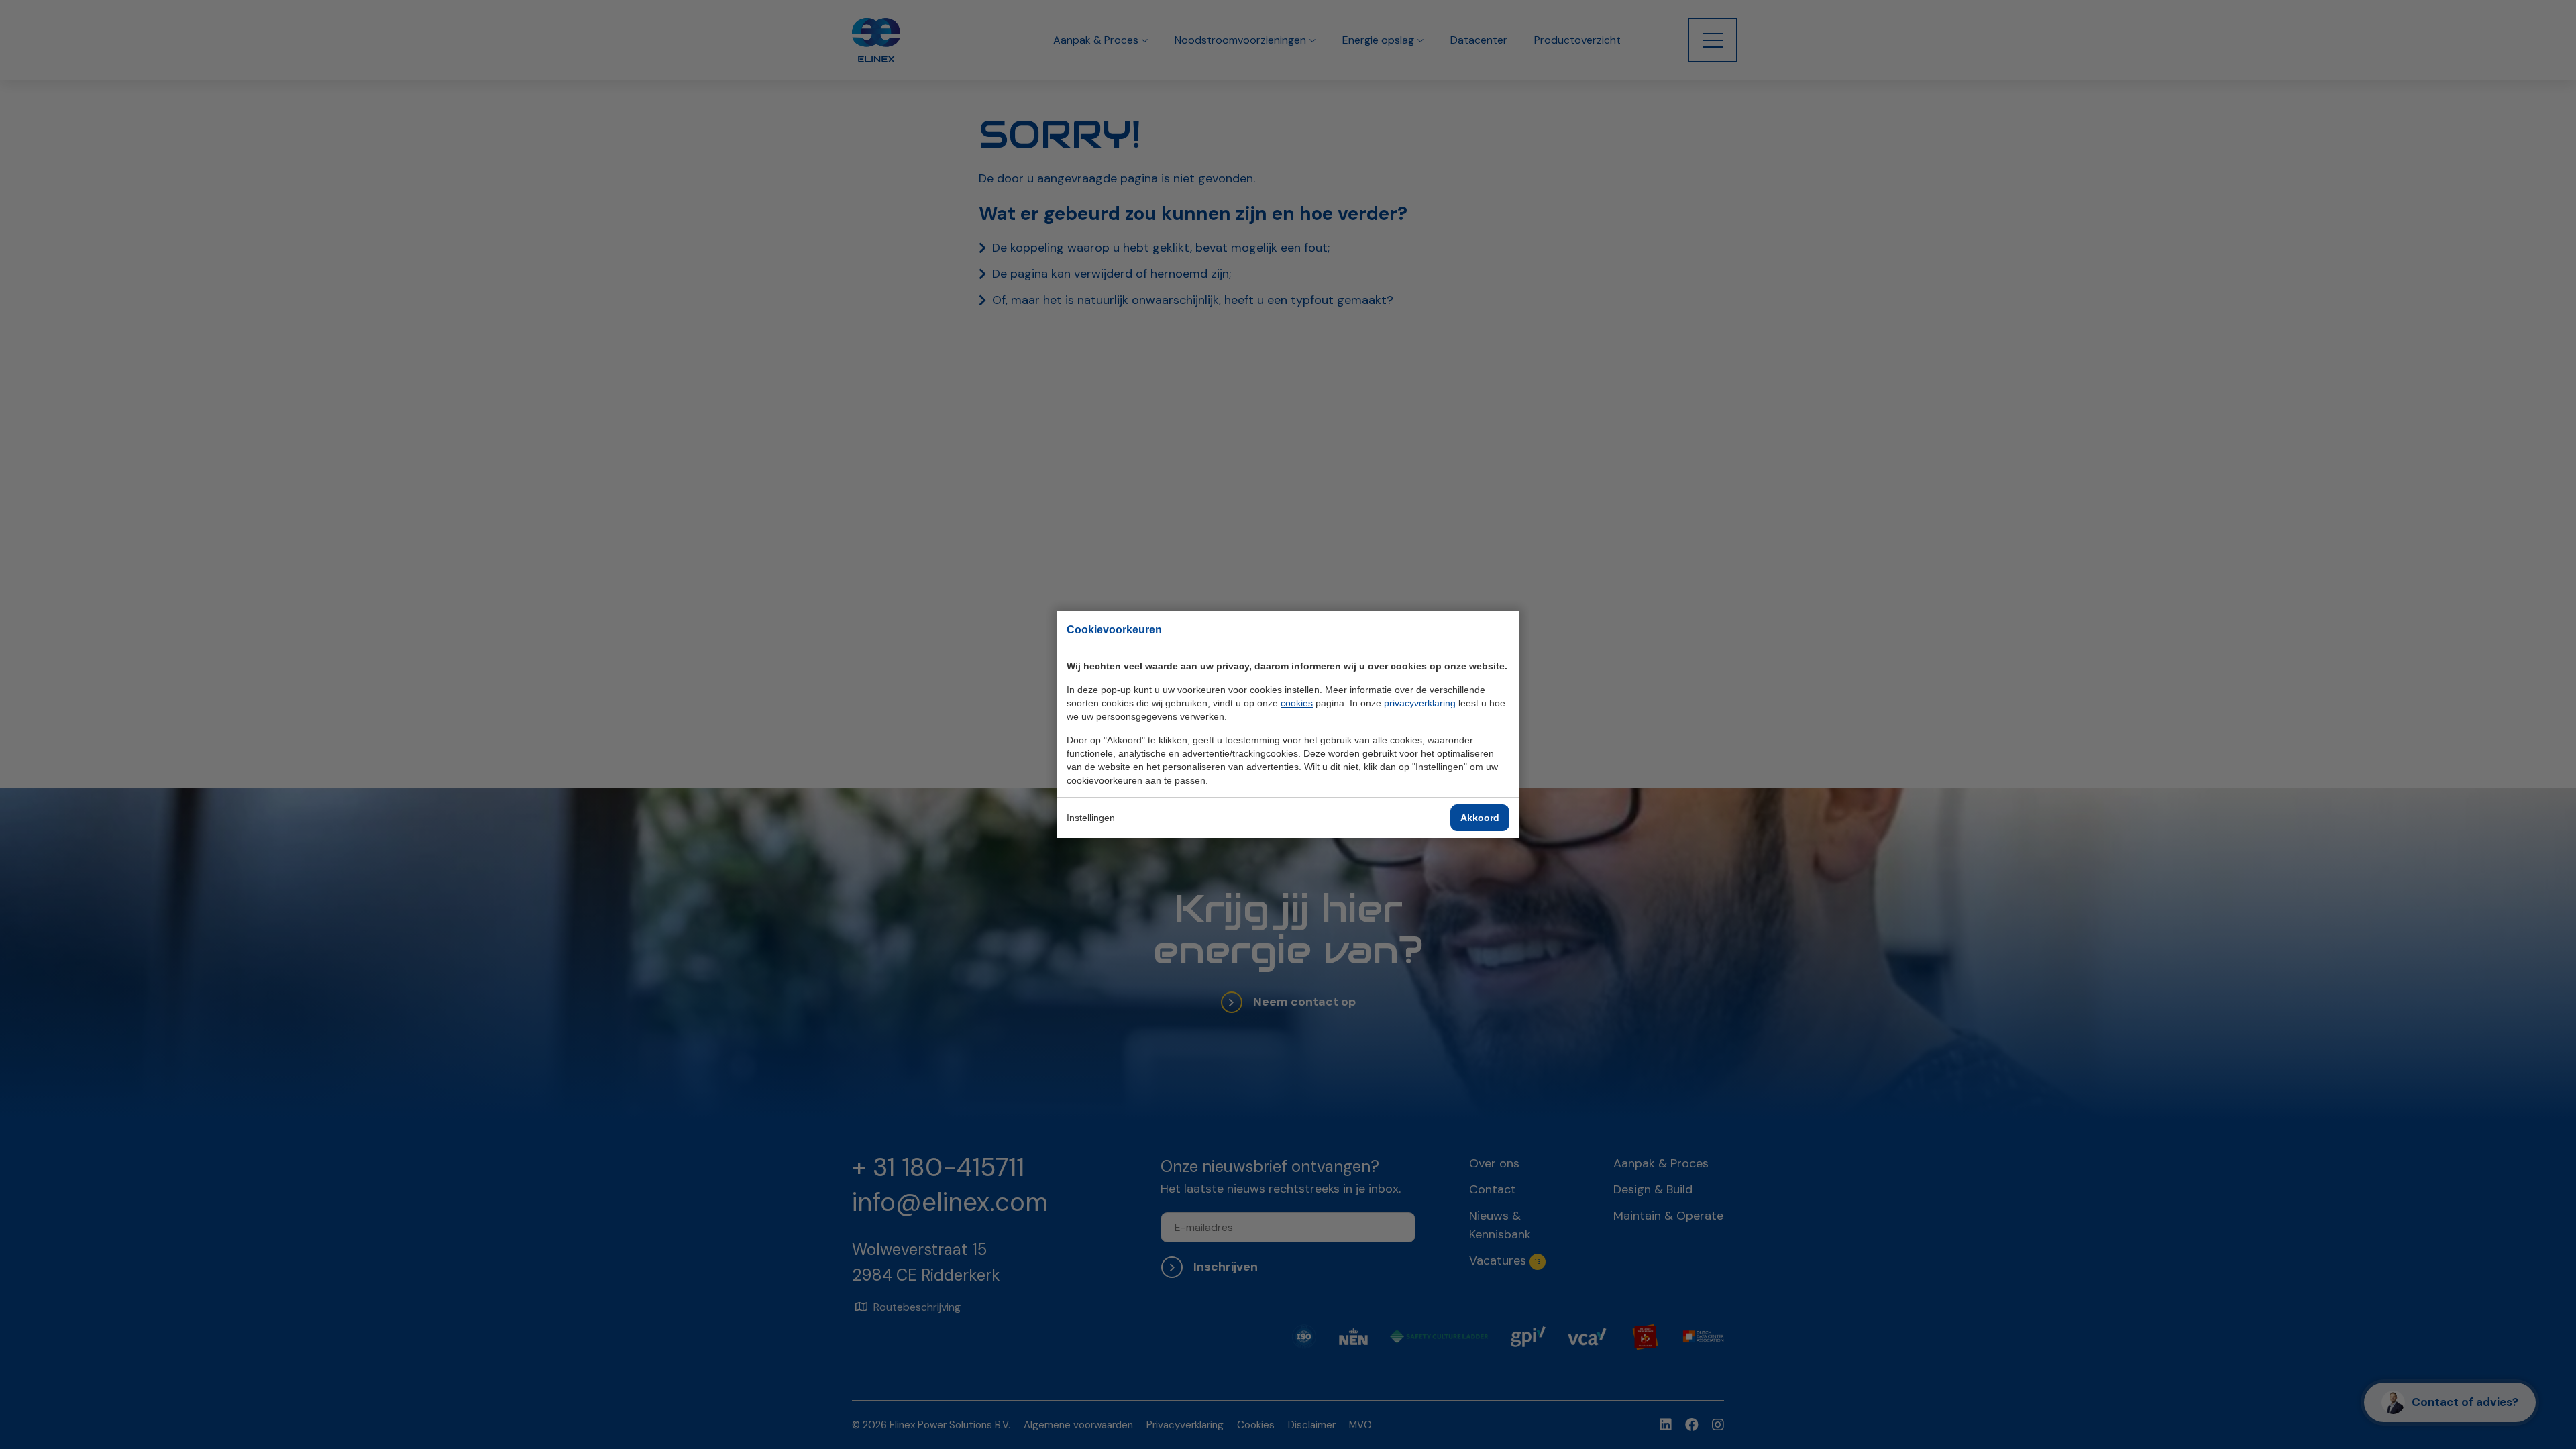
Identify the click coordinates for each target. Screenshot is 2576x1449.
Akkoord (1480, 818)
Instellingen (1091, 818)
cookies (1297, 703)
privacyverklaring (1420, 703)
